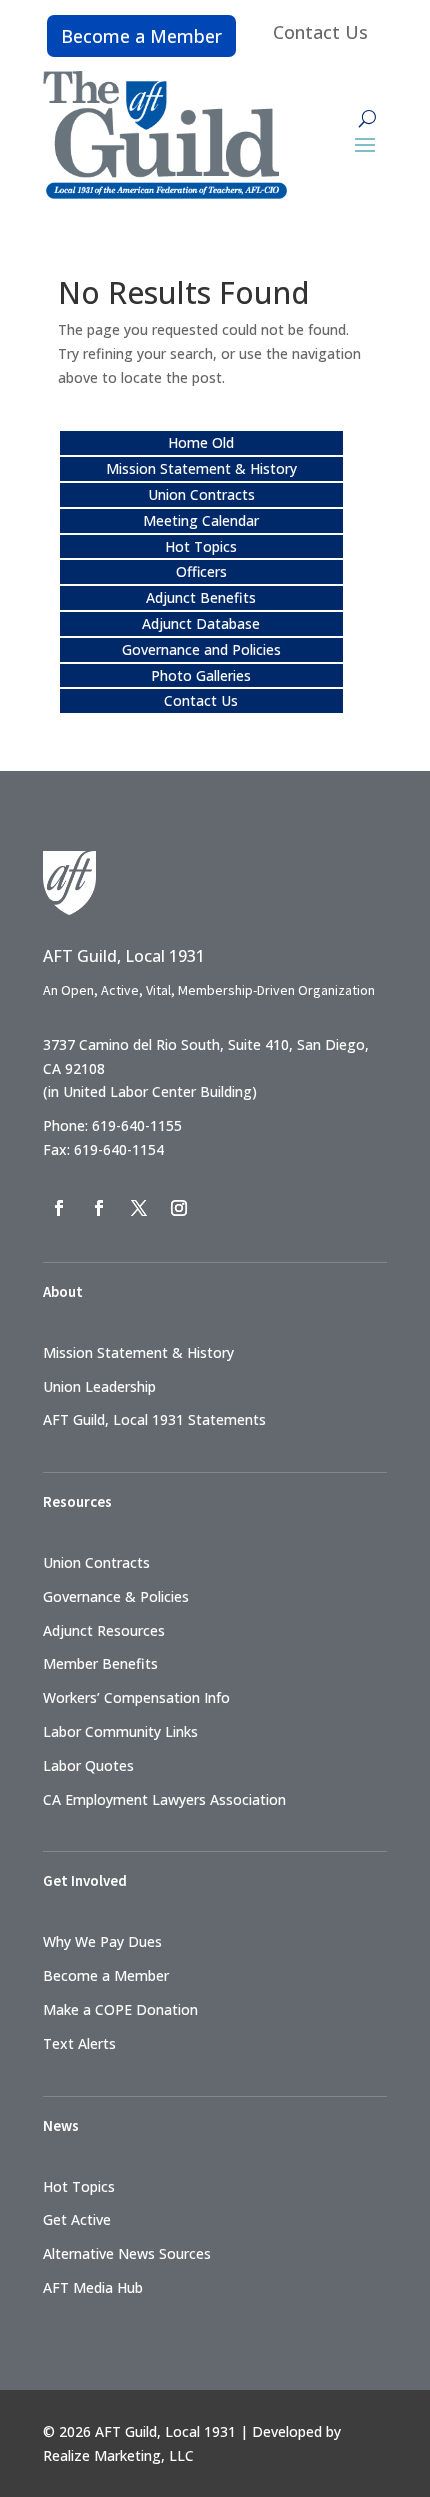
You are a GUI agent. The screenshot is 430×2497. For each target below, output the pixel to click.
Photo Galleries (201, 675)
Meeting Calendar (201, 520)
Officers (201, 571)
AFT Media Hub (93, 2287)
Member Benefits (100, 1663)
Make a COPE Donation (120, 2009)
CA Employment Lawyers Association (164, 1799)
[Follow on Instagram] (179, 1208)
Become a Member (141, 36)
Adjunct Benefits (201, 597)
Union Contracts (201, 494)
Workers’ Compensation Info (136, 1697)
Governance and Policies (201, 649)
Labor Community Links (120, 1731)
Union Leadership (99, 1386)
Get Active (77, 2219)
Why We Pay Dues (102, 1941)
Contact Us (320, 32)
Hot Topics (201, 546)
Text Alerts (79, 2043)
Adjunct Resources (104, 1630)
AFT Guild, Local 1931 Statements (154, 1419)
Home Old (201, 442)
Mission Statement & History (201, 468)
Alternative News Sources (127, 2253)
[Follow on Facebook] (59, 1208)
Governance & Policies (116, 1596)
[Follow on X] (139, 1208)
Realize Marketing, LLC (118, 2455)
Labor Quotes (88, 1765)
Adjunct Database (201, 623)
